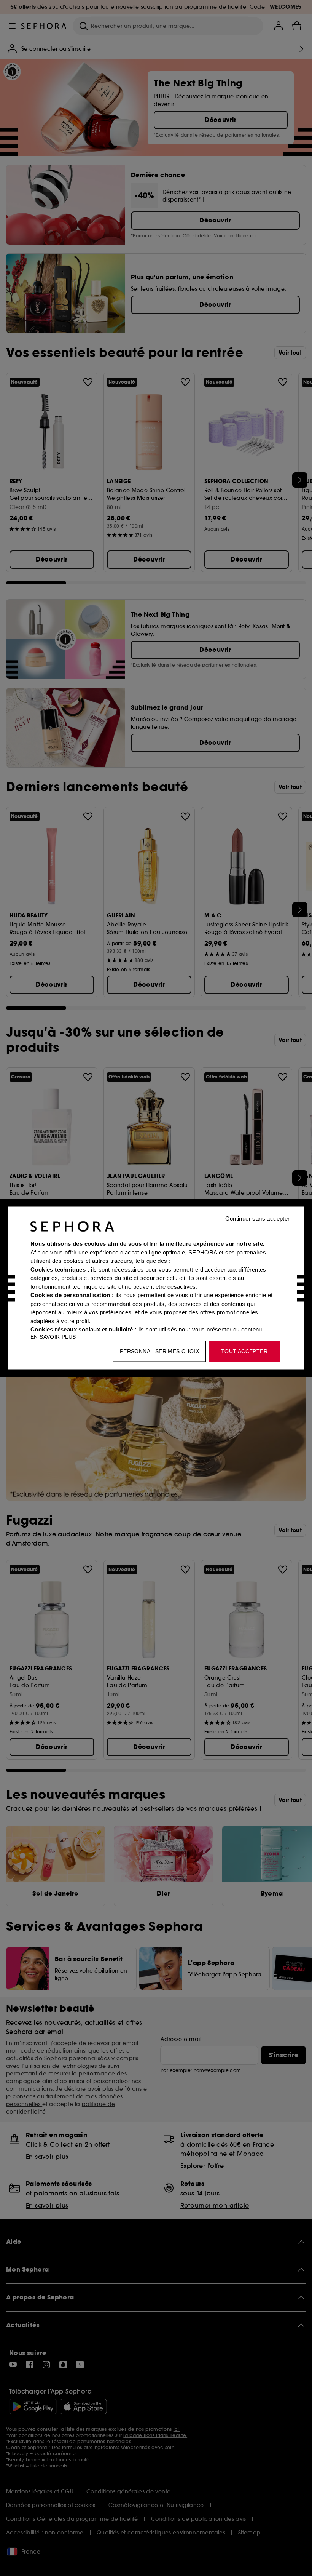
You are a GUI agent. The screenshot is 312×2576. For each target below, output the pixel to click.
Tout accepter (244, 1351)
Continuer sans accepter (257, 1218)
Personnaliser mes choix (159, 1351)
